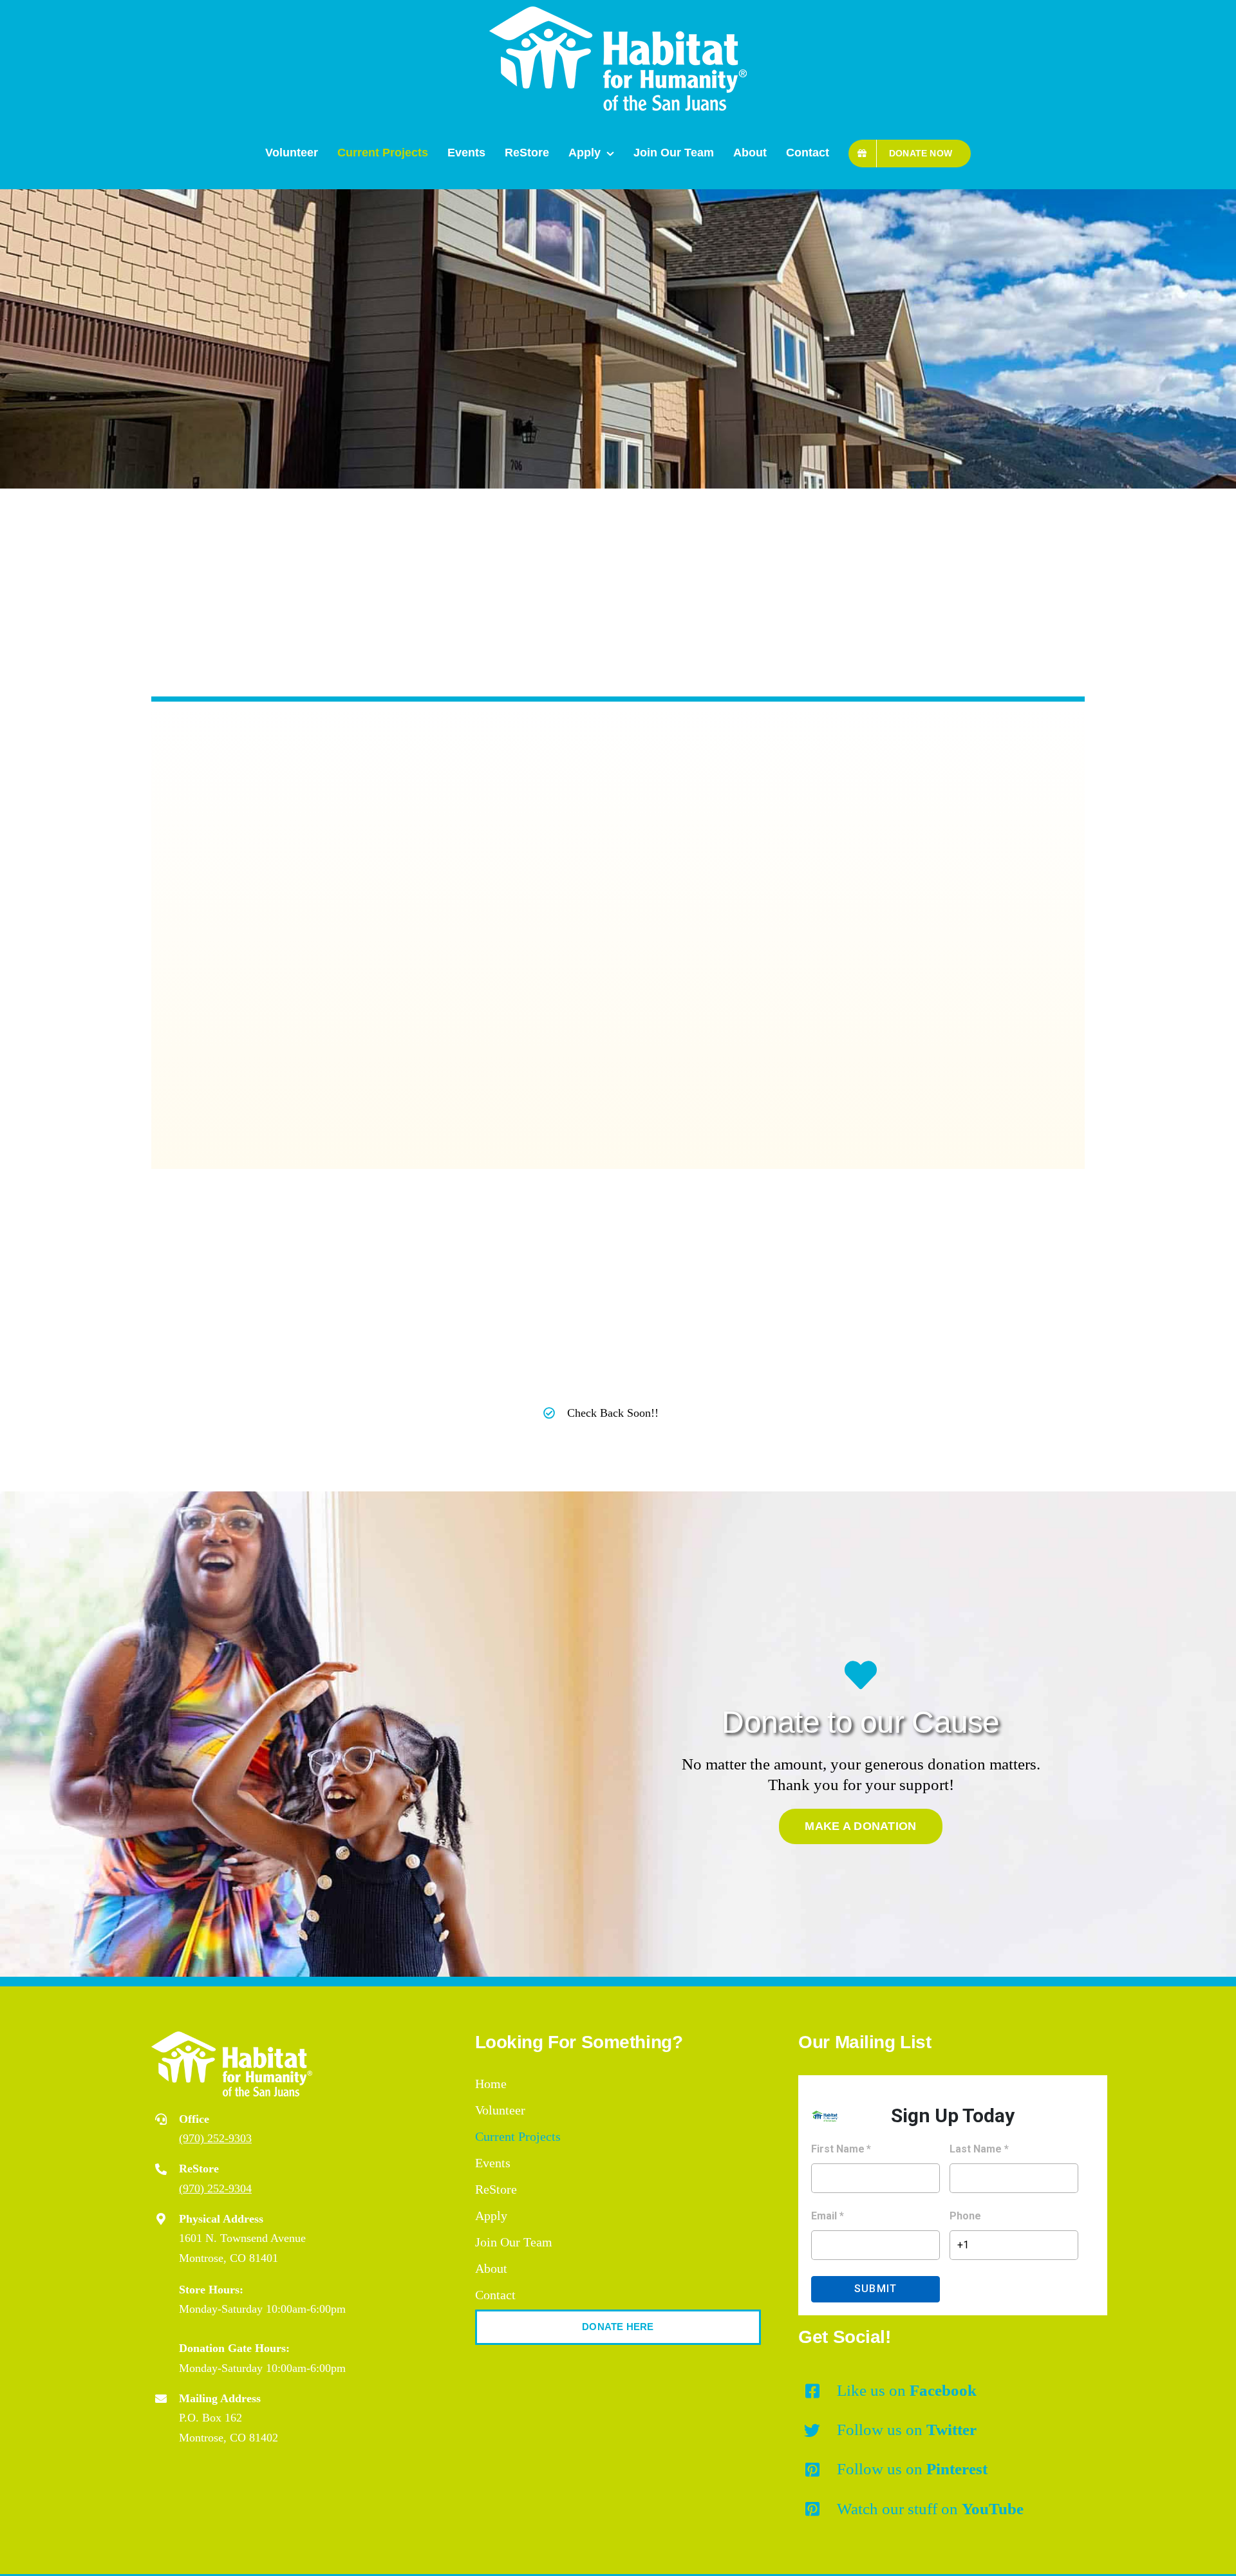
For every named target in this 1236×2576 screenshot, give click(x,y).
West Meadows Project (291, 1089)
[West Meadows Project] (386, 894)
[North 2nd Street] (850, 850)
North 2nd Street (718, 1000)
